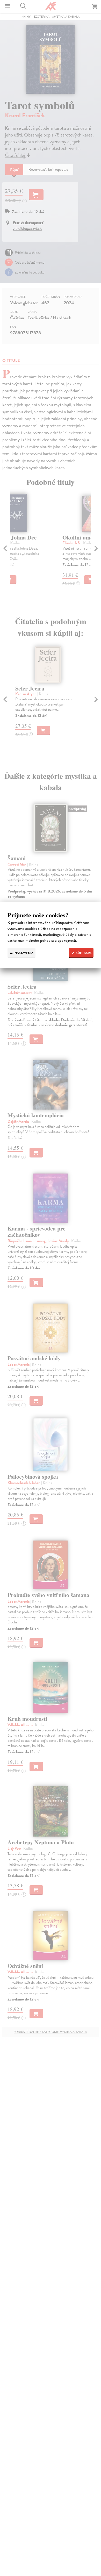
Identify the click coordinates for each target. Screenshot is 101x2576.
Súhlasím (83, 953)
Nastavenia (24, 953)
